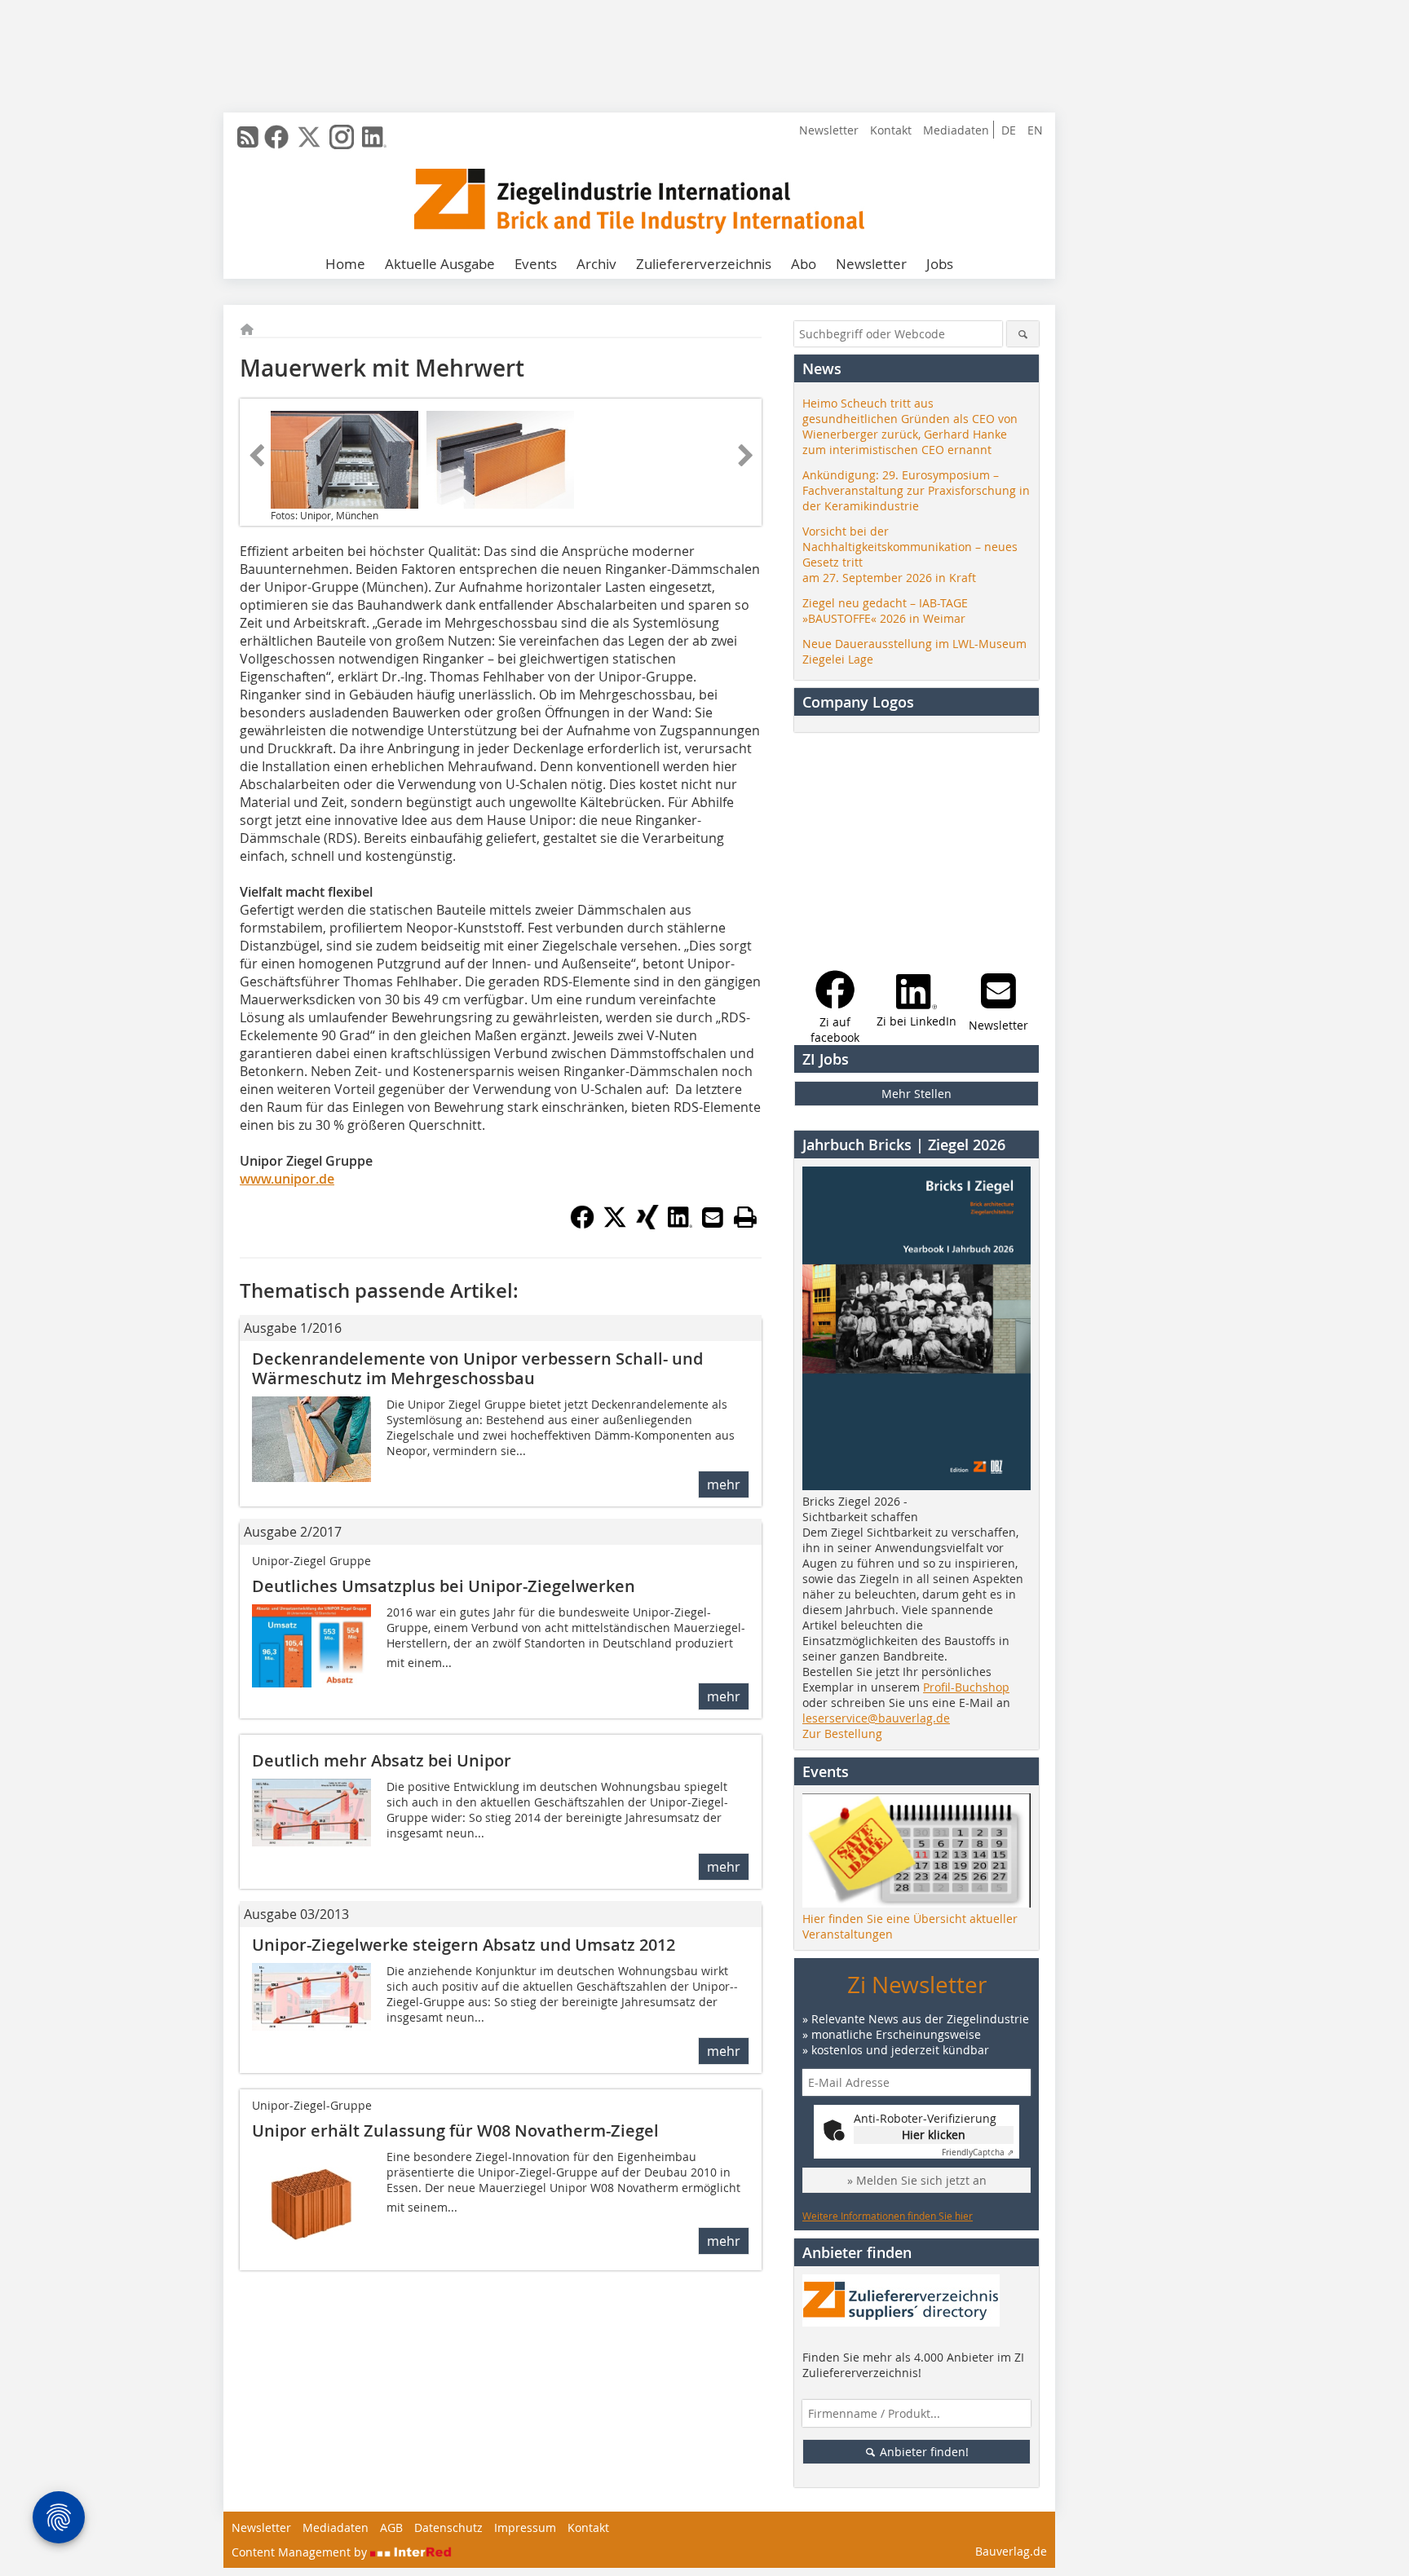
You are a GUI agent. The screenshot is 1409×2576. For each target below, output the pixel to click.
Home (345, 264)
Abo (804, 264)
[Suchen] (1023, 334)
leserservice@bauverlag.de (876, 1718)
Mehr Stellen (917, 1094)
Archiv (596, 264)
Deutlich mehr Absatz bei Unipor (382, 1760)
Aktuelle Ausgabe (440, 264)
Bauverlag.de (1011, 2551)
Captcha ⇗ (978, 2153)
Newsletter (829, 130)
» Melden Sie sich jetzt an (917, 2180)
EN (1035, 130)
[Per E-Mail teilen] (713, 1217)
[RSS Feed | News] (248, 137)
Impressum (525, 2527)
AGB (391, 2527)
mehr (724, 1484)
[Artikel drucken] (745, 1217)
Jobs (940, 264)
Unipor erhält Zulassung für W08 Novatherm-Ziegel (455, 2130)
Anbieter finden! (923, 2452)
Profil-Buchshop (966, 1687)
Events (536, 264)
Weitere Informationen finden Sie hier (888, 2216)
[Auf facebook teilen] (582, 1224)
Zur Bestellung (842, 1734)
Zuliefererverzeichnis (704, 264)
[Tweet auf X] (615, 1224)
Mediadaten (956, 130)
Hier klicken (934, 2135)
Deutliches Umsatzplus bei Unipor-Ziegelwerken (444, 1586)
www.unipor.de (287, 1179)
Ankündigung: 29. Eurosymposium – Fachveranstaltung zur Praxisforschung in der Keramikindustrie (916, 490)
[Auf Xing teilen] (647, 1224)
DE (1009, 130)
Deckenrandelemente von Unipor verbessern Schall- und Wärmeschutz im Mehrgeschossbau (477, 1368)
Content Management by (301, 2552)
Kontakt (891, 130)
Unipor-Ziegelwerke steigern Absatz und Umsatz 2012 (464, 1945)
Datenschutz (448, 2527)
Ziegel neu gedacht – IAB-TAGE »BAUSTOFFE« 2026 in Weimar (885, 611)
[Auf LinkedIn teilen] (680, 1224)
